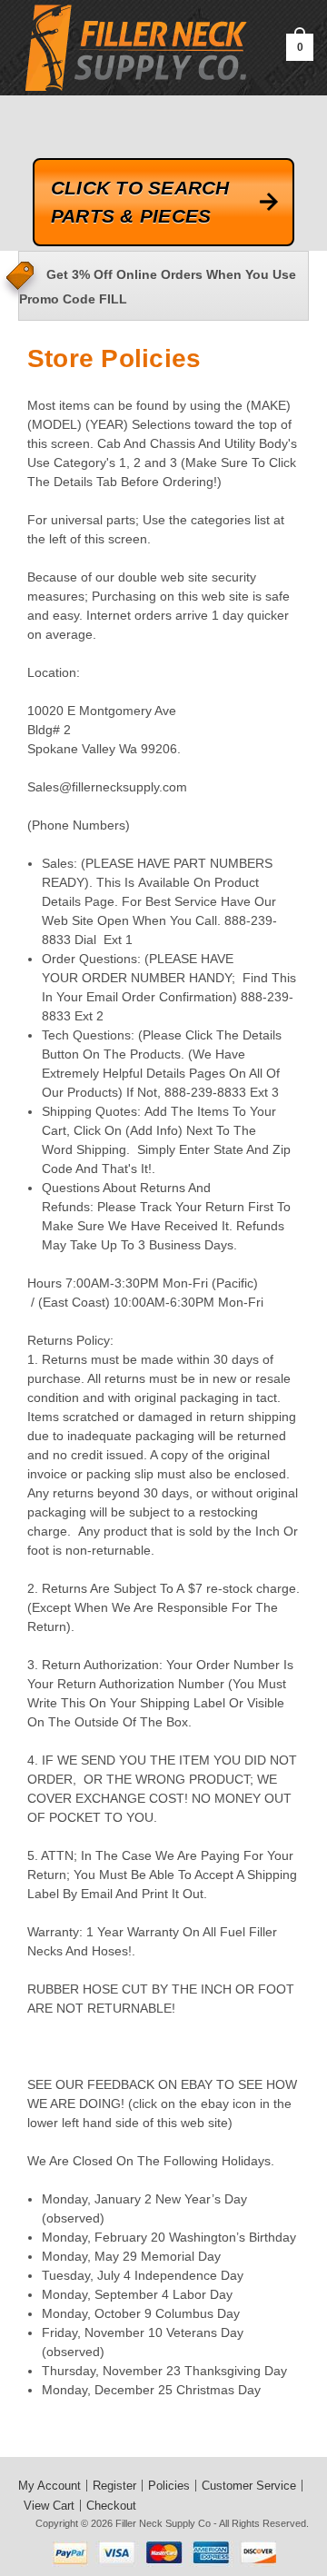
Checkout (111, 2506)
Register (114, 2486)
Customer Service (249, 2486)
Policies (169, 2486)
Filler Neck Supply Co (163, 2523)
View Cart (49, 2506)
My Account (50, 2486)
